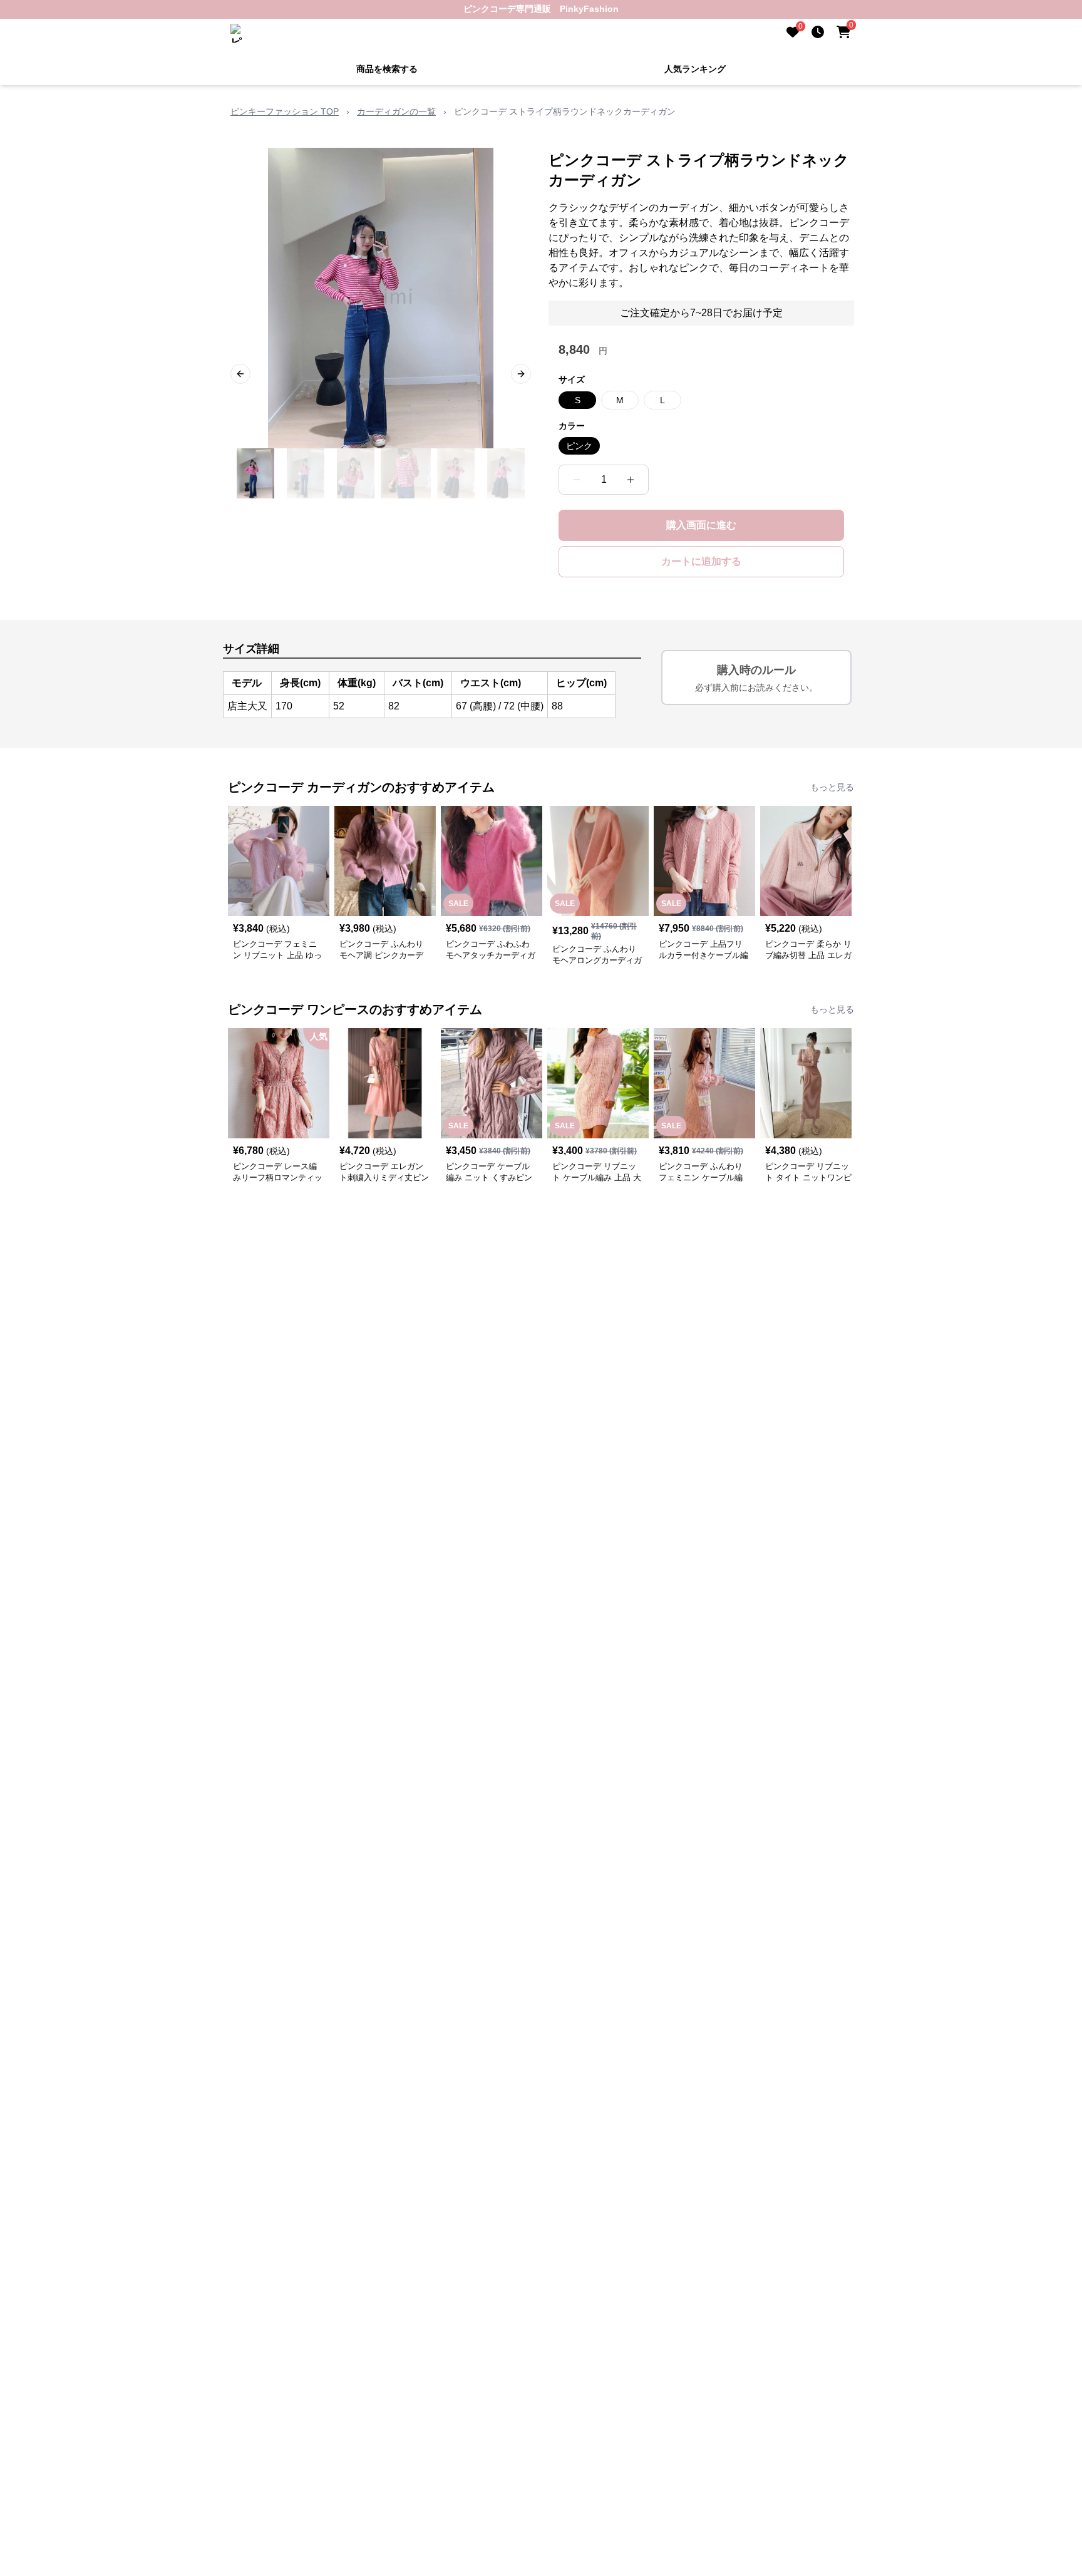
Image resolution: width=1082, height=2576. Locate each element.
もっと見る (832, 787)
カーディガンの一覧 (396, 111)
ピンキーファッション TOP (285, 111)
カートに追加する (701, 561)
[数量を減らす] (577, 480)
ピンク (579, 446)
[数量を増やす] (631, 480)
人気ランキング (695, 69)
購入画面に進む (701, 525)
